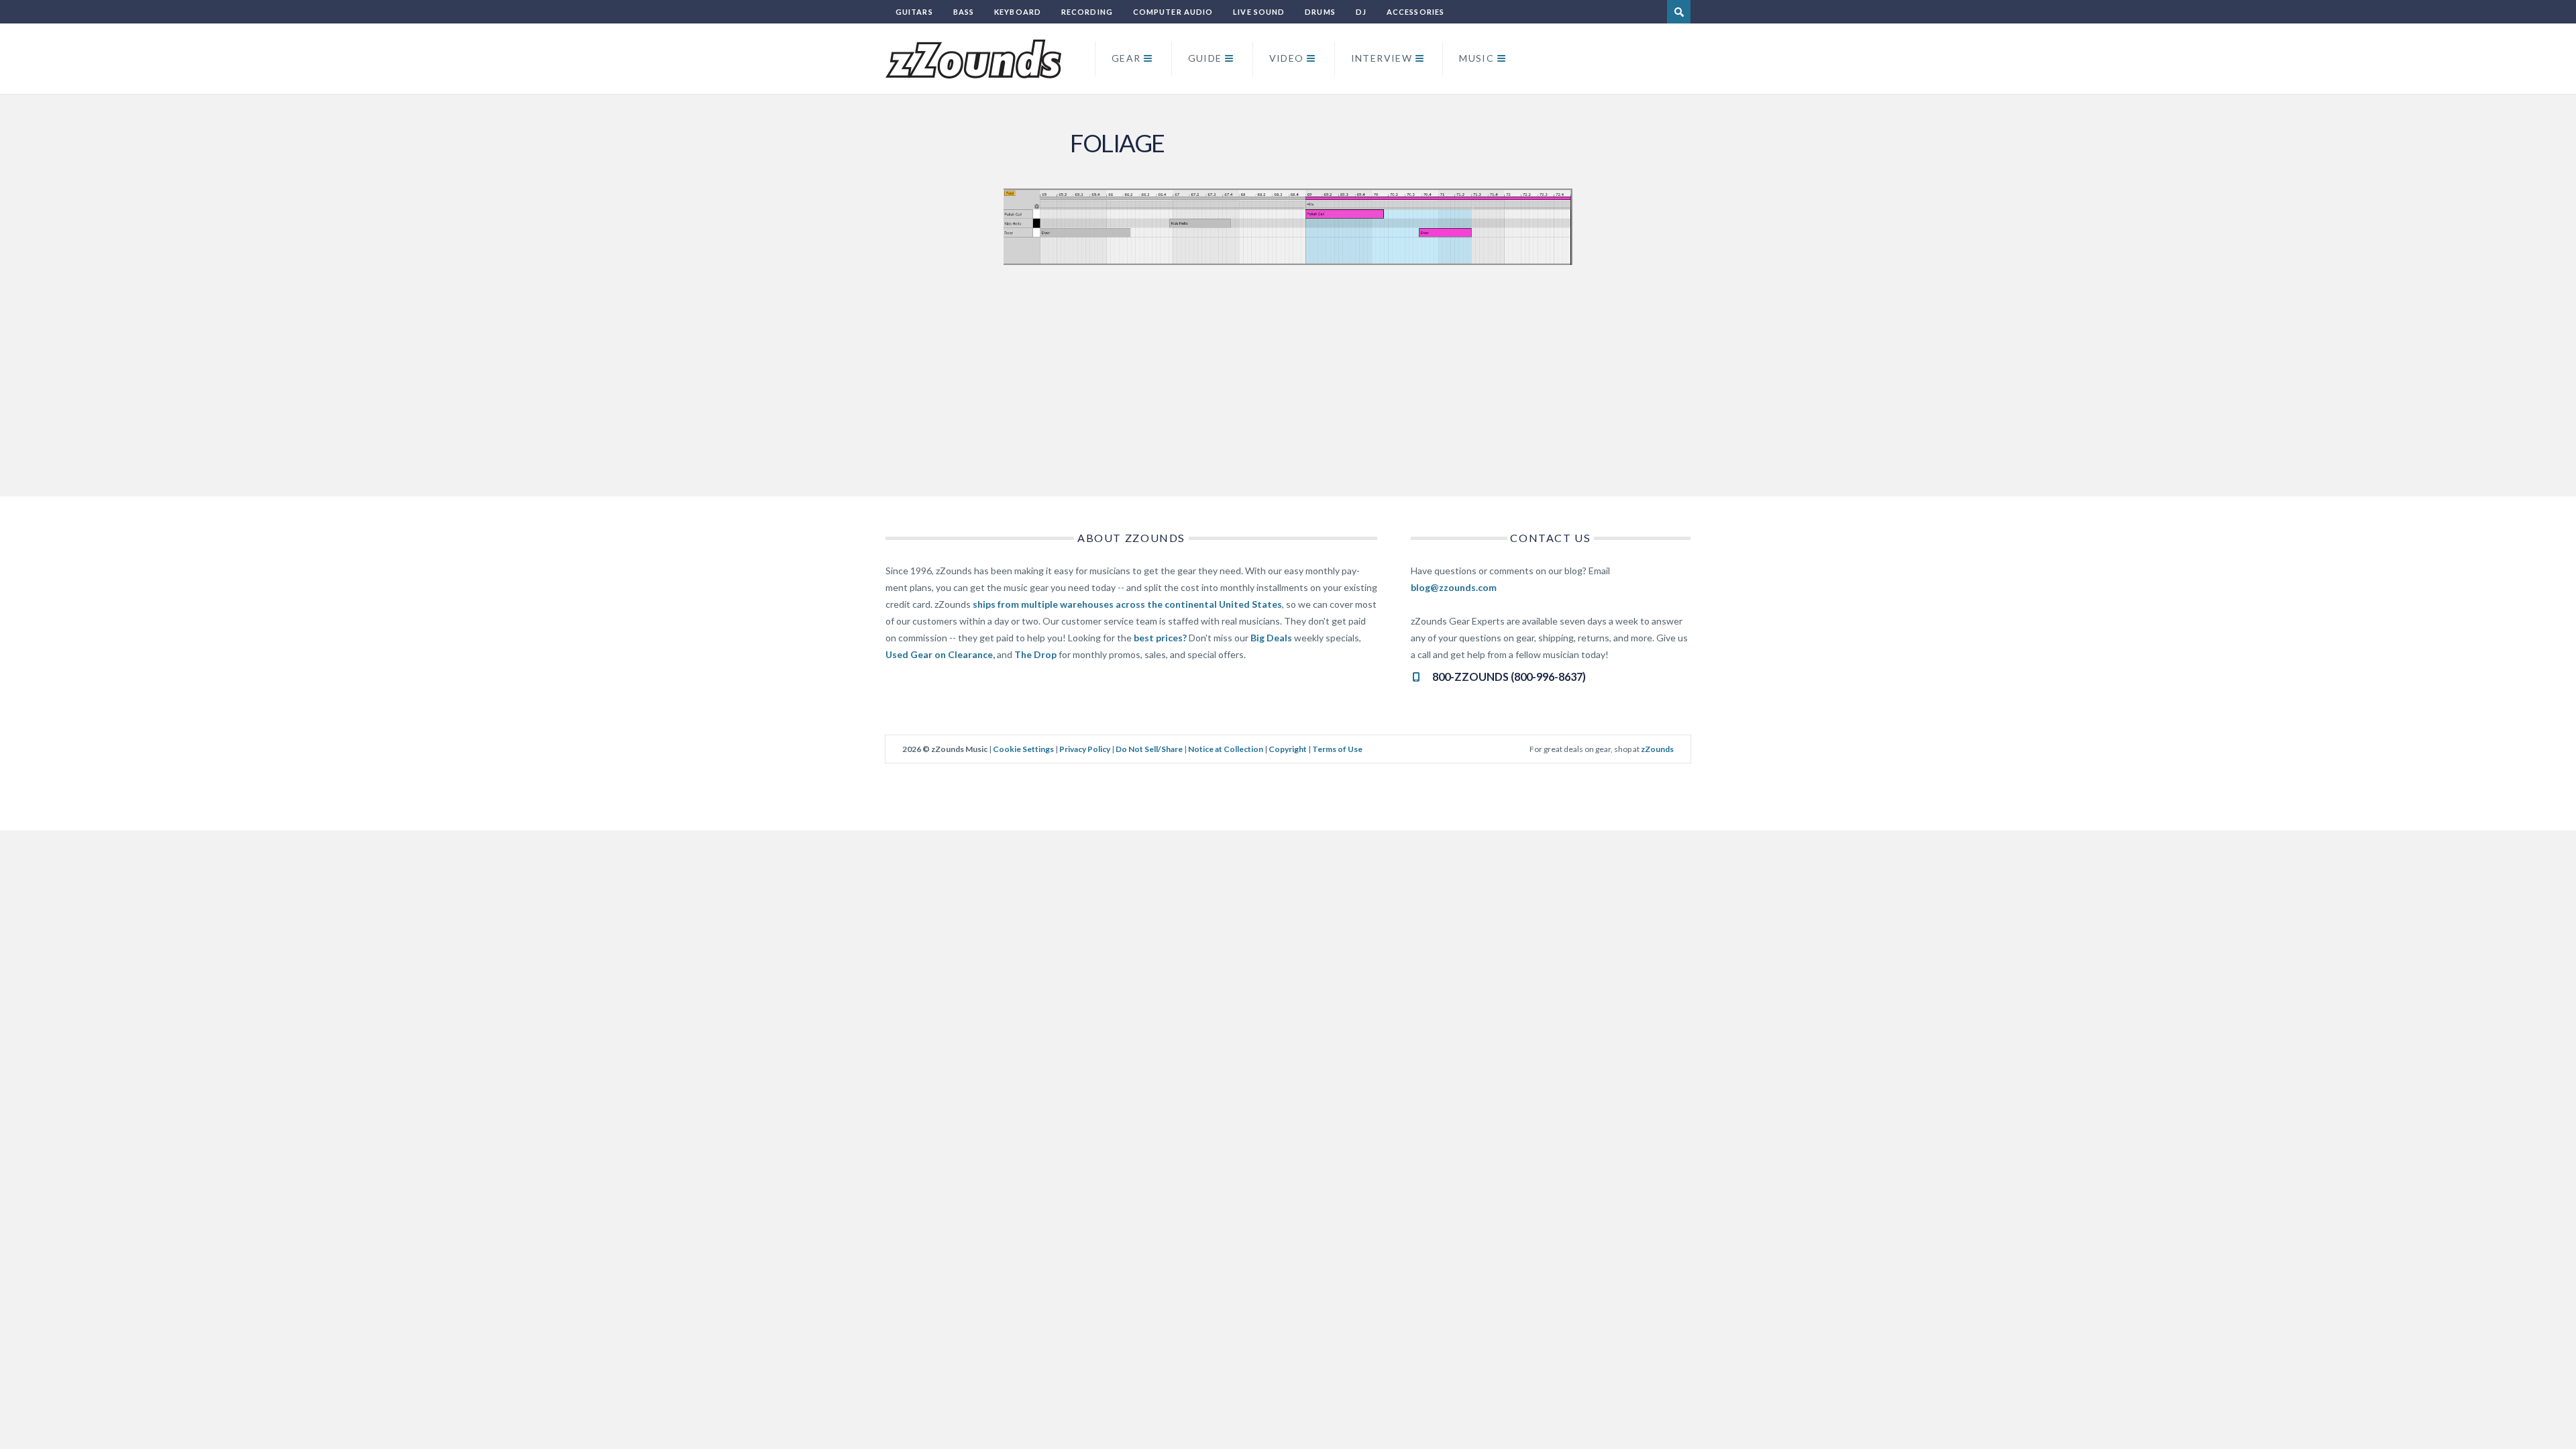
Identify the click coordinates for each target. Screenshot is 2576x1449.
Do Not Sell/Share (1149, 749)
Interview (1382, 58)
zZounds (1657, 749)
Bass (964, 12)
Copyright (1288, 749)
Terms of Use (1337, 749)
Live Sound (1259, 12)
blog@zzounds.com (1454, 587)
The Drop (1035, 654)
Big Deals (1271, 638)
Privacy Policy (1085, 749)
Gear (1126, 58)
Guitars (914, 12)
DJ (1361, 12)
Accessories (1415, 12)
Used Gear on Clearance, (940, 654)
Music (1477, 58)
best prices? (1160, 638)
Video (1287, 58)
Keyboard (1018, 12)
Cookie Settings (1023, 749)
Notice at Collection (1226, 749)
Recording (1087, 12)
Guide (1205, 58)
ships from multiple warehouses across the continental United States (1127, 604)
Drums (1320, 12)
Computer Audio (1173, 12)
